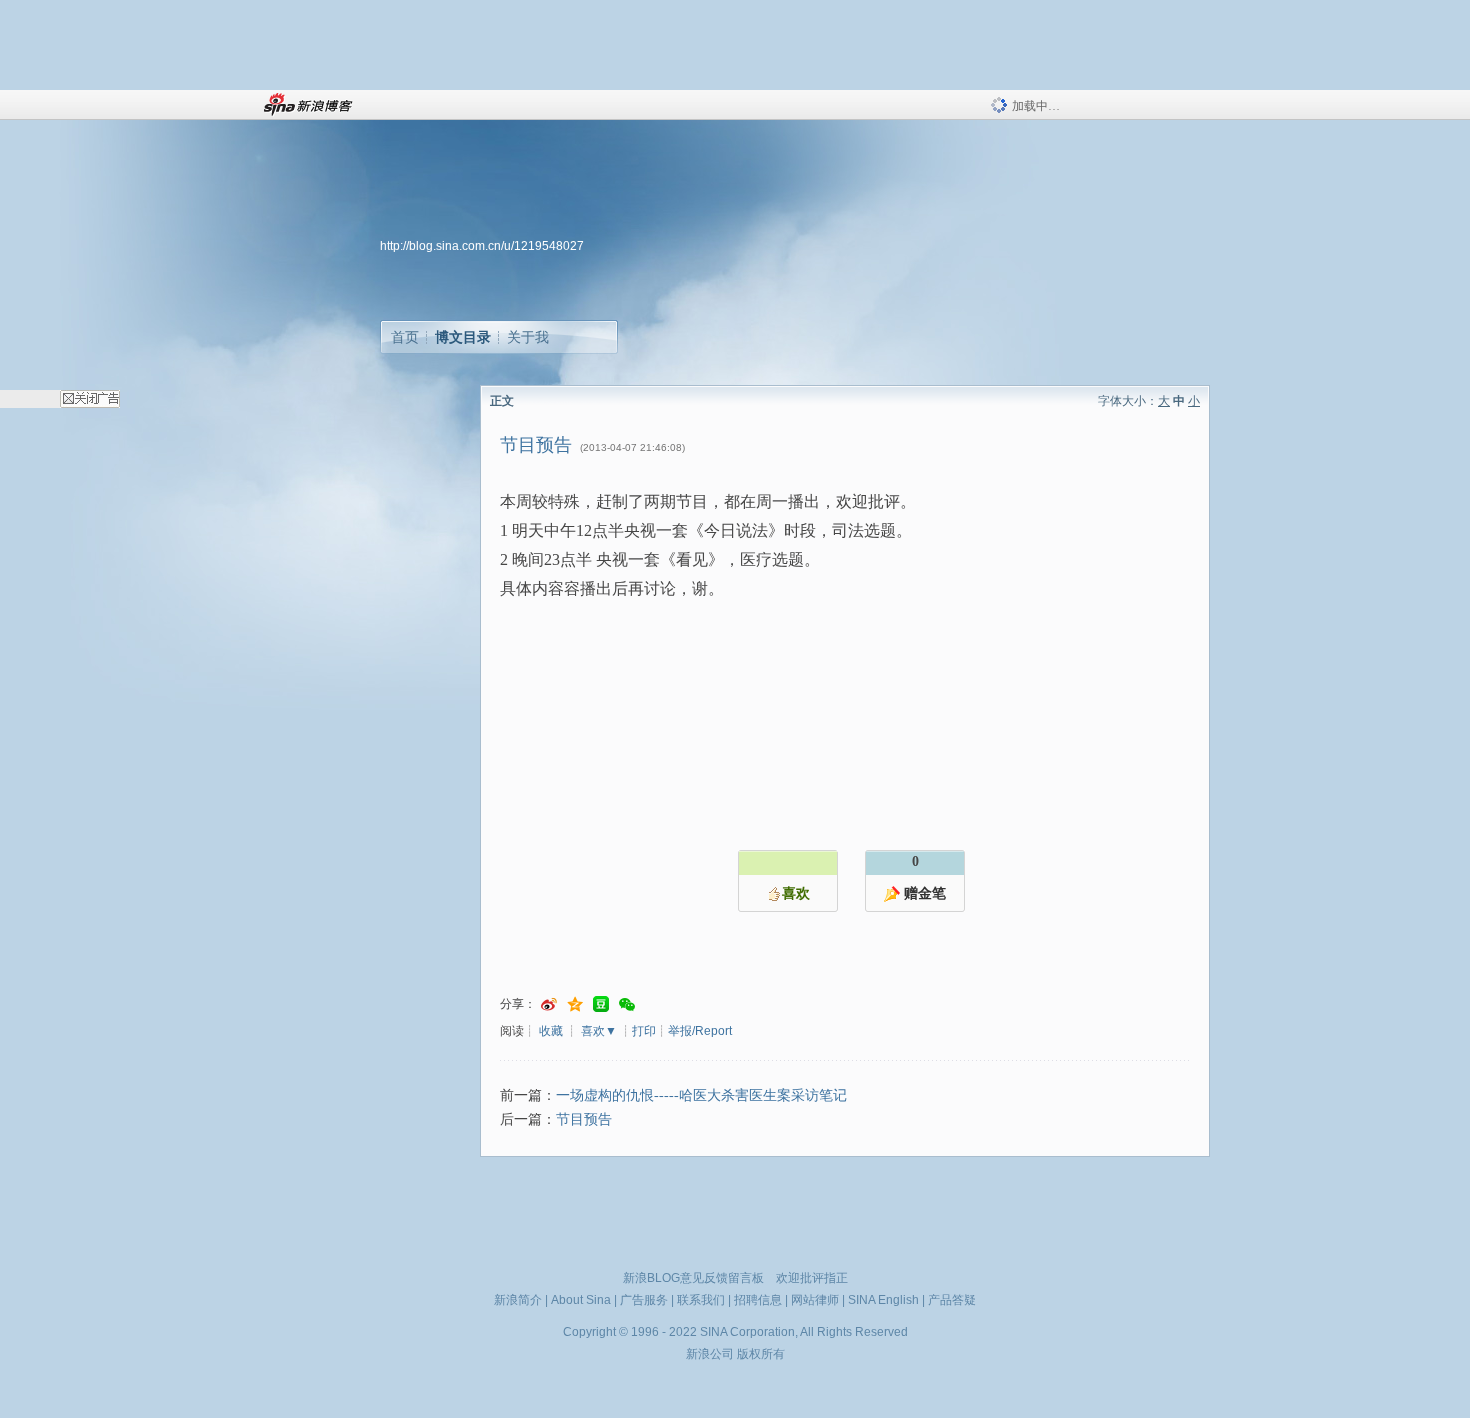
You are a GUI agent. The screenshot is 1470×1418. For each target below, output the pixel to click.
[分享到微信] (627, 1004)
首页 (405, 337)
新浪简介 (518, 1300)
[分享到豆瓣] (601, 1004)
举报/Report (700, 1031)
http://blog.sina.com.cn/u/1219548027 (482, 246)
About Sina (581, 1300)
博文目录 (463, 337)
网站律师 (815, 1300)
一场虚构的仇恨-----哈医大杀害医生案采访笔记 (701, 1095)
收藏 (551, 1031)
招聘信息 (758, 1300)
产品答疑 (952, 1300)
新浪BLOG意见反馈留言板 (693, 1278)
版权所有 (761, 1354)
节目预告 (584, 1119)
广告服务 (644, 1300)
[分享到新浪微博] (549, 1004)
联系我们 (701, 1300)
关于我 (528, 337)
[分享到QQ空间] (575, 1004)
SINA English (883, 1300)
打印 (644, 1031)
